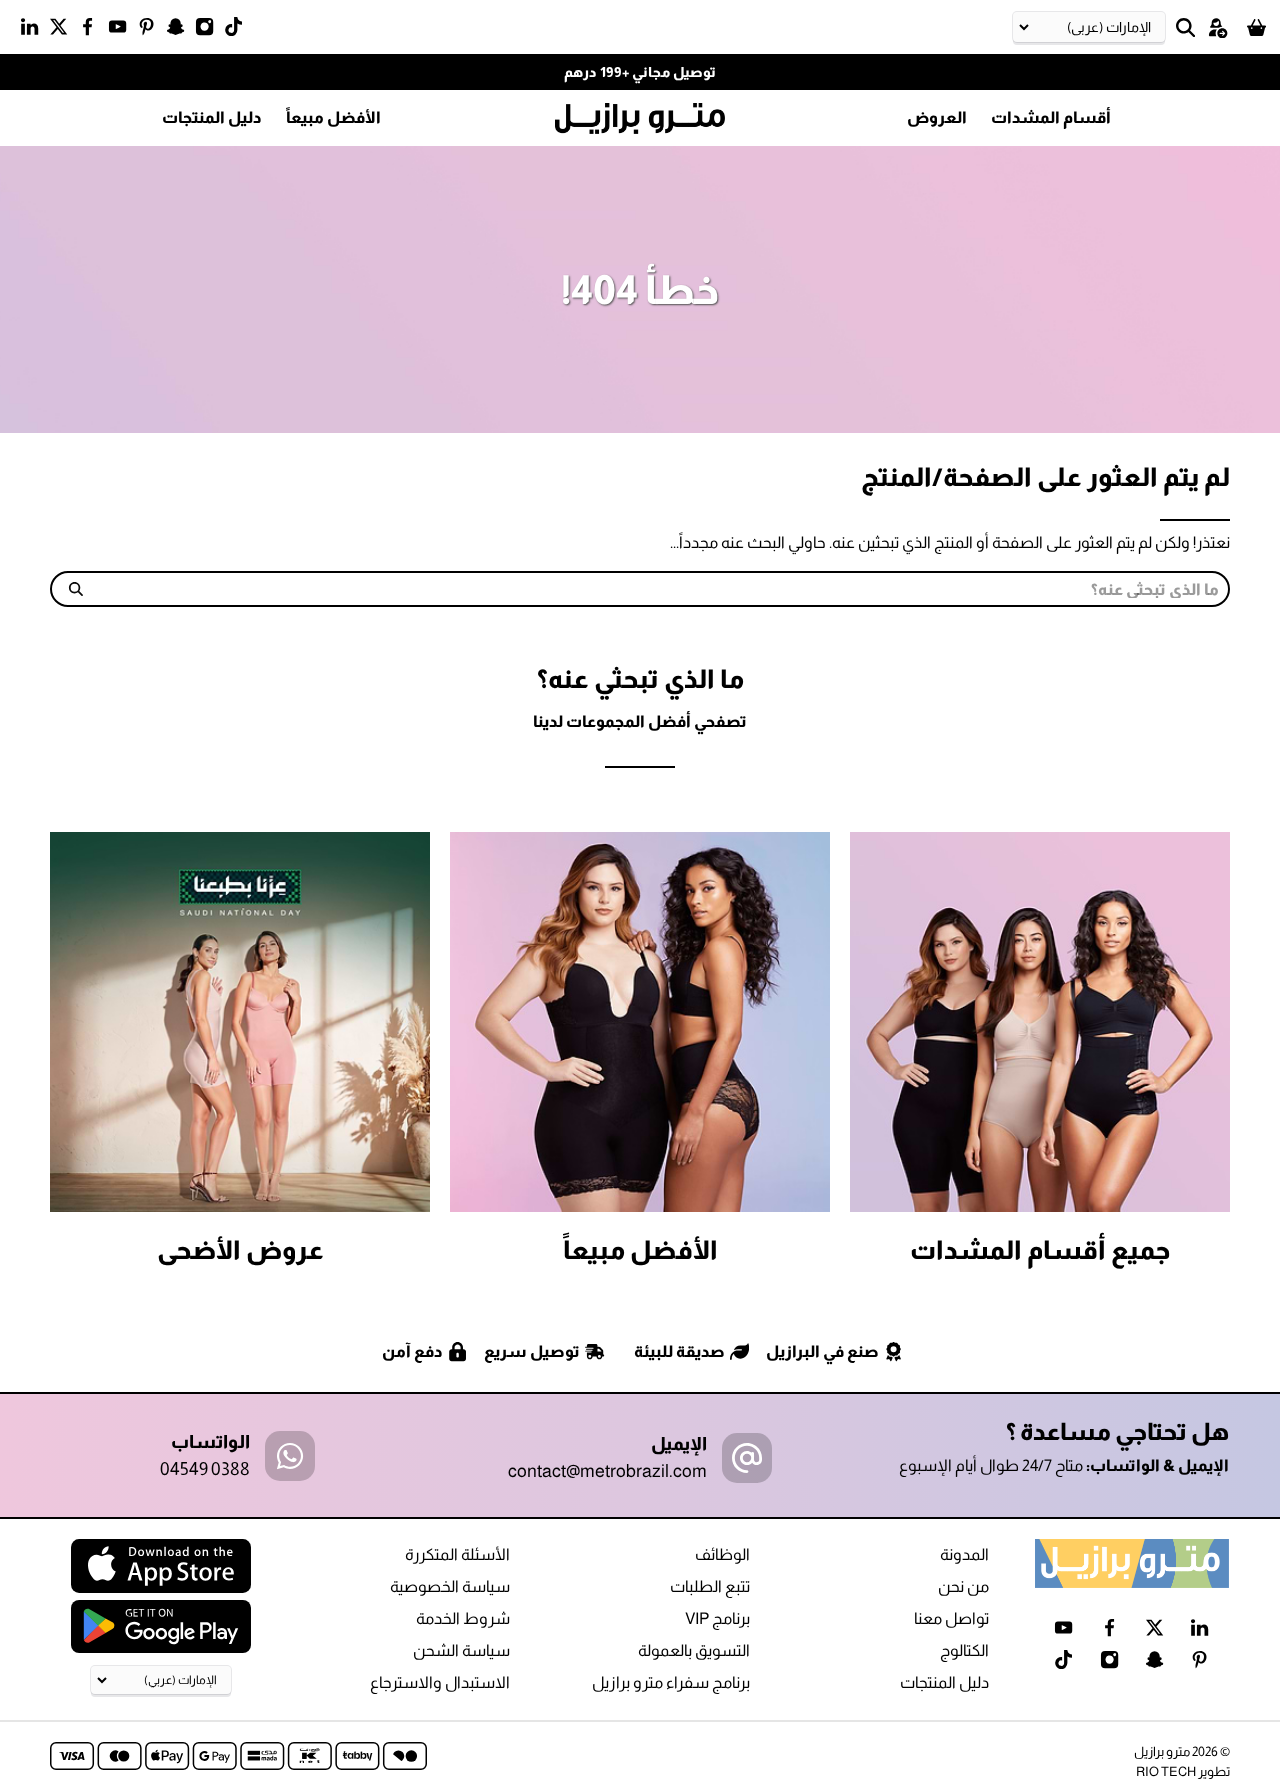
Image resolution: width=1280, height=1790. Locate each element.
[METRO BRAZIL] (640, 119)
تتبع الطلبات (710, 1586)
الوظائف (722, 1554)
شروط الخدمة (463, 1618)
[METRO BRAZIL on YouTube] (122, 31)
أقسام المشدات (1051, 117)
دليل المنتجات (212, 117)
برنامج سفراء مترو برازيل (671, 1682)
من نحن (963, 1586)
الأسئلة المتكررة (457, 1554)
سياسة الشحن (461, 1650)
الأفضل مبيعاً (333, 117)
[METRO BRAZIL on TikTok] (238, 31)
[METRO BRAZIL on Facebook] (92, 31)
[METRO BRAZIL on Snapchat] (180, 31)
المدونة (964, 1554)
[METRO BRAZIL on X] (63, 31)
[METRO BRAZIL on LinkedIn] (34, 31)
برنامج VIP (717, 1618)
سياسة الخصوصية (450, 1586)
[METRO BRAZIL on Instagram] (209, 31)
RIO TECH (1166, 1771)
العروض (937, 117)
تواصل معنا (951, 1618)
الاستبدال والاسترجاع (440, 1682)
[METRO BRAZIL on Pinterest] (151, 31)
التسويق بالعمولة (694, 1650)
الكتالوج (964, 1650)
